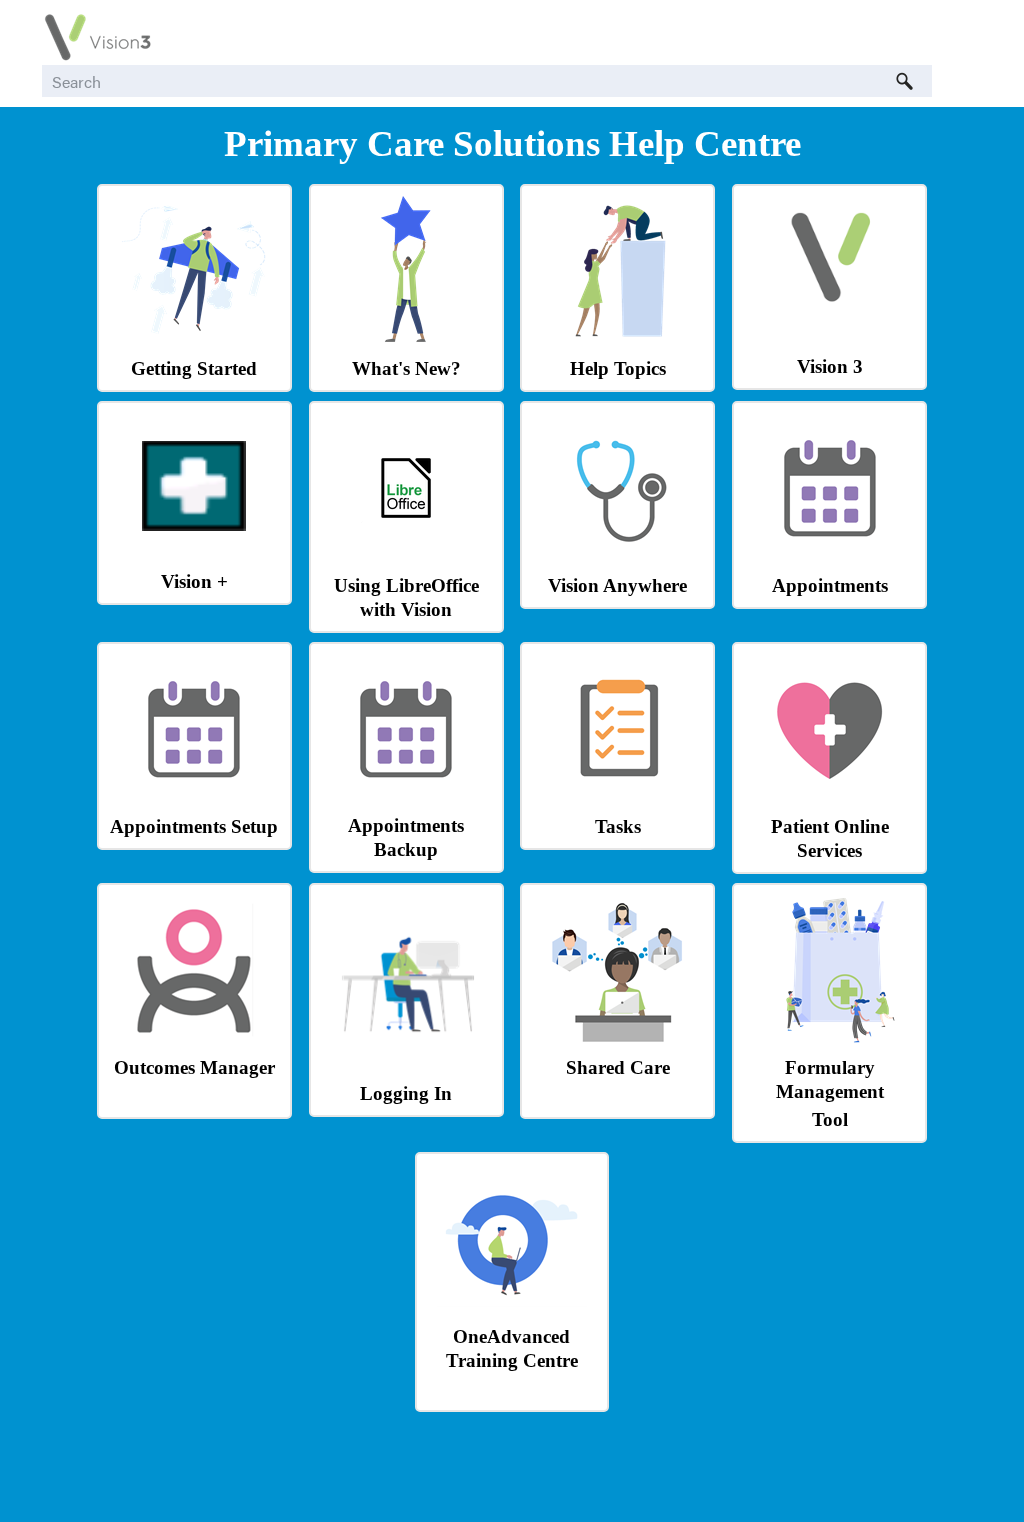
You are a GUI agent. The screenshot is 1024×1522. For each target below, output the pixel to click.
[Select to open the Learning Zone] (512, 1308)
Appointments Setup (194, 826)
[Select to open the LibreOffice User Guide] (406, 527)
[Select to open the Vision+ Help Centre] (194, 525)
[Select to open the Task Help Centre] (618, 798)
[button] (904, 81)
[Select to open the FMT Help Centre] (830, 1039)
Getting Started (194, 368)
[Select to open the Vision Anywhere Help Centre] (618, 557)
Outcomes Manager (194, 1067)
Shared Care (618, 1067)
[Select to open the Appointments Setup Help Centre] (194, 798)
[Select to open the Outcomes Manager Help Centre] (194, 1039)
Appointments (830, 585)
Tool (830, 1119)
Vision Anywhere (617, 585)
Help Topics (618, 368)
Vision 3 (830, 366)
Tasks (618, 826)
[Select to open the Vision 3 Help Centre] (830, 310)
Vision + (194, 581)
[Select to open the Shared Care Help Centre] (618, 1039)
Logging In (406, 1093)
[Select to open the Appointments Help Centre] (830, 557)
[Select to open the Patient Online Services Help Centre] (830, 798)
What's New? (406, 368)
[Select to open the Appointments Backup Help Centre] (406, 797)
